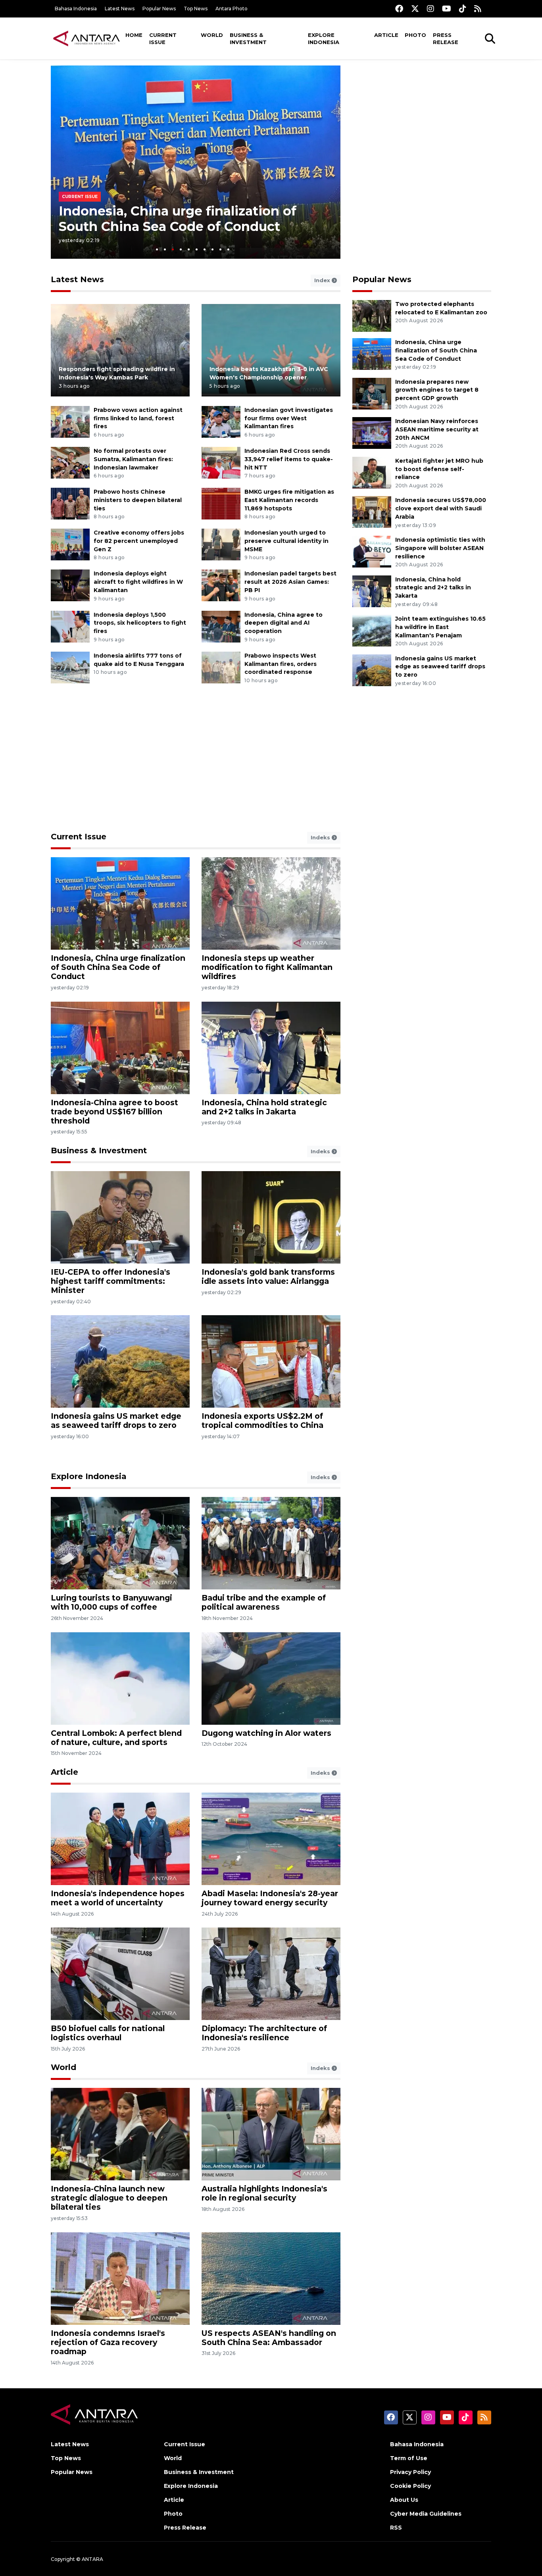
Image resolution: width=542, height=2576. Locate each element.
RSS (396, 2528)
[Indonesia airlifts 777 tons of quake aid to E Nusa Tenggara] (70, 667)
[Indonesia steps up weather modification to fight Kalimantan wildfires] (271, 903)
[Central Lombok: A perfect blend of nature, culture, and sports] (120, 1678)
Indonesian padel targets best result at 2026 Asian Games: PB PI (290, 582)
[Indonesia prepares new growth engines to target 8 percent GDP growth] (372, 393)
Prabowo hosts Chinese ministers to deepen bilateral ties (138, 500)
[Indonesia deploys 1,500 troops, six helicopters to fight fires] (70, 626)
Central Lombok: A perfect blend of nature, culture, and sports (116, 1738)
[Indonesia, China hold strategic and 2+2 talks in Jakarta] (372, 591)
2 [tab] (165, 249)
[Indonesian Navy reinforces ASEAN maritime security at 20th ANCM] (372, 432)
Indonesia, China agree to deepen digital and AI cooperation (283, 623)
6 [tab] (197, 249)
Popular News (159, 9)
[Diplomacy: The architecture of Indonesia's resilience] (271, 1973)
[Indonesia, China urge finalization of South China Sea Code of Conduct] (372, 353)
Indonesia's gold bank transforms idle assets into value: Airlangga (268, 1276)
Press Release (446, 38)
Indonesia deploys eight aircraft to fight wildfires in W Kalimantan (138, 582)
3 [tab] (173, 249)
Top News (196, 9)
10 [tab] (228, 249)
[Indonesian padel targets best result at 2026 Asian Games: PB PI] (221, 585)
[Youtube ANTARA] (447, 9)
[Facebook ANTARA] (399, 9)
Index (323, 280)
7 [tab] (205, 249)
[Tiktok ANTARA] (463, 9)
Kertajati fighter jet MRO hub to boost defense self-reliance (439, 469)
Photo (415, 35)
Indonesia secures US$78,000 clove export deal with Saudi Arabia (441, 508)
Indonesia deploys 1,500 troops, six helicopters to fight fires (140, 623)
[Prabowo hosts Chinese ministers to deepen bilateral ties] (70, 503)
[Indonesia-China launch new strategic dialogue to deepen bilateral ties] (120, 2134)
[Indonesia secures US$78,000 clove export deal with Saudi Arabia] (372, 512)
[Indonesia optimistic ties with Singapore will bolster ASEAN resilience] (372, 551)
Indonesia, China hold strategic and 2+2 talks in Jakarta (433, 588)
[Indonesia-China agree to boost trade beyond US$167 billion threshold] (120, 1047)
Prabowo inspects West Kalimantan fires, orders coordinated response (281, 664)
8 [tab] (212, 249)
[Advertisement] (422, 121)
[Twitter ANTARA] (415, 9)
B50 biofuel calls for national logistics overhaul (108, 2033)
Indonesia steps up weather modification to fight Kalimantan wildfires (267, 967)
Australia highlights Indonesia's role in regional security (264, 2193)
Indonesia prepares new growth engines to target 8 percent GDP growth (437, 390)
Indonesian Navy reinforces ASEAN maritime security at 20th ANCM (437, 429)
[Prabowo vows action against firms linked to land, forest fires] (70, 421)
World (212, 35)
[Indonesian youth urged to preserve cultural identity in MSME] (221, 544)
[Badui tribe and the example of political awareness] (271, 1543)
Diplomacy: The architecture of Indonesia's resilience (264, 2033)
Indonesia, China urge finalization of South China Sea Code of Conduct (178, 218)
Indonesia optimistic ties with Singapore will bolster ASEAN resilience (440, 548)
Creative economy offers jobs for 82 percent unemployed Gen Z (139, 541)
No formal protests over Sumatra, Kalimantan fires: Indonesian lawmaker (133, 459)
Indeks (321, 837)
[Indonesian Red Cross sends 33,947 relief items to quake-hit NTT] (221, 462)
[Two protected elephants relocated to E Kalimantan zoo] (372, 315)
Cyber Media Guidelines (426, 2514)
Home (134, 35)
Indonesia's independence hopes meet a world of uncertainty (118, 1898)
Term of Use (409, 2458)
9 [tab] (220, 249)
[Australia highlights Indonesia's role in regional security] (271, 2134)
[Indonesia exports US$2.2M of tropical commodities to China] (271, 1361)
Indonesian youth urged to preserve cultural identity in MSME (286, 541)
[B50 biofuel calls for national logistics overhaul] (120, 1973)
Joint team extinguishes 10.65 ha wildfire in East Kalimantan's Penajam (440, 627)
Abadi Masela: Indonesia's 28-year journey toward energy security (270, 1898)
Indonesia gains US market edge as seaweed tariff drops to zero (440, 667)
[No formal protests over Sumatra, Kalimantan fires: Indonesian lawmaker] (70, 462)
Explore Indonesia (324, 38)
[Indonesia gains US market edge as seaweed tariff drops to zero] (372, 670)
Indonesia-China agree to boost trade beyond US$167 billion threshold (114, 1112)
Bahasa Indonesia (76, 9)
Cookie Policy (410, 2486)
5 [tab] (189, 249)
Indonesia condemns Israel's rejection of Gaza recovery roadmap (108, 2342)
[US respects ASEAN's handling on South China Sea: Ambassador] (271, 2278)
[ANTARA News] (86, 38)
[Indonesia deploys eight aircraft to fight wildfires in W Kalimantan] (70, 585)
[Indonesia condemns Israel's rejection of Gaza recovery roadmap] (120, 2278)
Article (386, 35)
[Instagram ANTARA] (431, 9)
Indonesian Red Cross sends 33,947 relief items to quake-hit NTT (289, 459)
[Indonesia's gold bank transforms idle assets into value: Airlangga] (271, 1217)
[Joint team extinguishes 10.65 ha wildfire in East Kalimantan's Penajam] (372, 630)
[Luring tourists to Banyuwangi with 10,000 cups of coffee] (120, 1543)
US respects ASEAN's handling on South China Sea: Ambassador (269, 2338)
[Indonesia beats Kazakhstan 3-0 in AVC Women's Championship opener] (271, 350)
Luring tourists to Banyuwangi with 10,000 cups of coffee (111, 1602)
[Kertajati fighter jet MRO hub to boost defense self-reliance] (372, 472)
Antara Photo (232, 9)
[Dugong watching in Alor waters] (271, 1678)
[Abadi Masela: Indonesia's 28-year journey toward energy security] (271, 1838)
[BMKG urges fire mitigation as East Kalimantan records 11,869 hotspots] (221, 503)
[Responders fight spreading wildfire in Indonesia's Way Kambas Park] (120, 350)
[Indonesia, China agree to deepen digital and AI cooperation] (221, 626)
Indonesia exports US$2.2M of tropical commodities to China (262, 1421)
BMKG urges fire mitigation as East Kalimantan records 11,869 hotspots (289, 500)
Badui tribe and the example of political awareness (264, 1602)
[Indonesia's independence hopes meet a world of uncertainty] (120, 1838)
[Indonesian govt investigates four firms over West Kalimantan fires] (221, 421)
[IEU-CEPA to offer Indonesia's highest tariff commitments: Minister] (120, 1217)
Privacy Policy (410, 2472)
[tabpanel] (196, 162)
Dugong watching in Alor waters (266, 1733)
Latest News (120, 9)
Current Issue (163, 38)
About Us (404, 2500)
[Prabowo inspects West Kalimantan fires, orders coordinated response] (221, 667)
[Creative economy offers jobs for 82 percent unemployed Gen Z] (70, 544)
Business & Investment (248, 38)
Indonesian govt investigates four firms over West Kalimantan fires (289, 418)
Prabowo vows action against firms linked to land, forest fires (138, 418)
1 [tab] (157, 249)
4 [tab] (181, 249)
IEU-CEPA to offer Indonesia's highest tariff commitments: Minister (111, 1281)
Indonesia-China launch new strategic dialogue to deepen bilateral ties (109, 2198)
